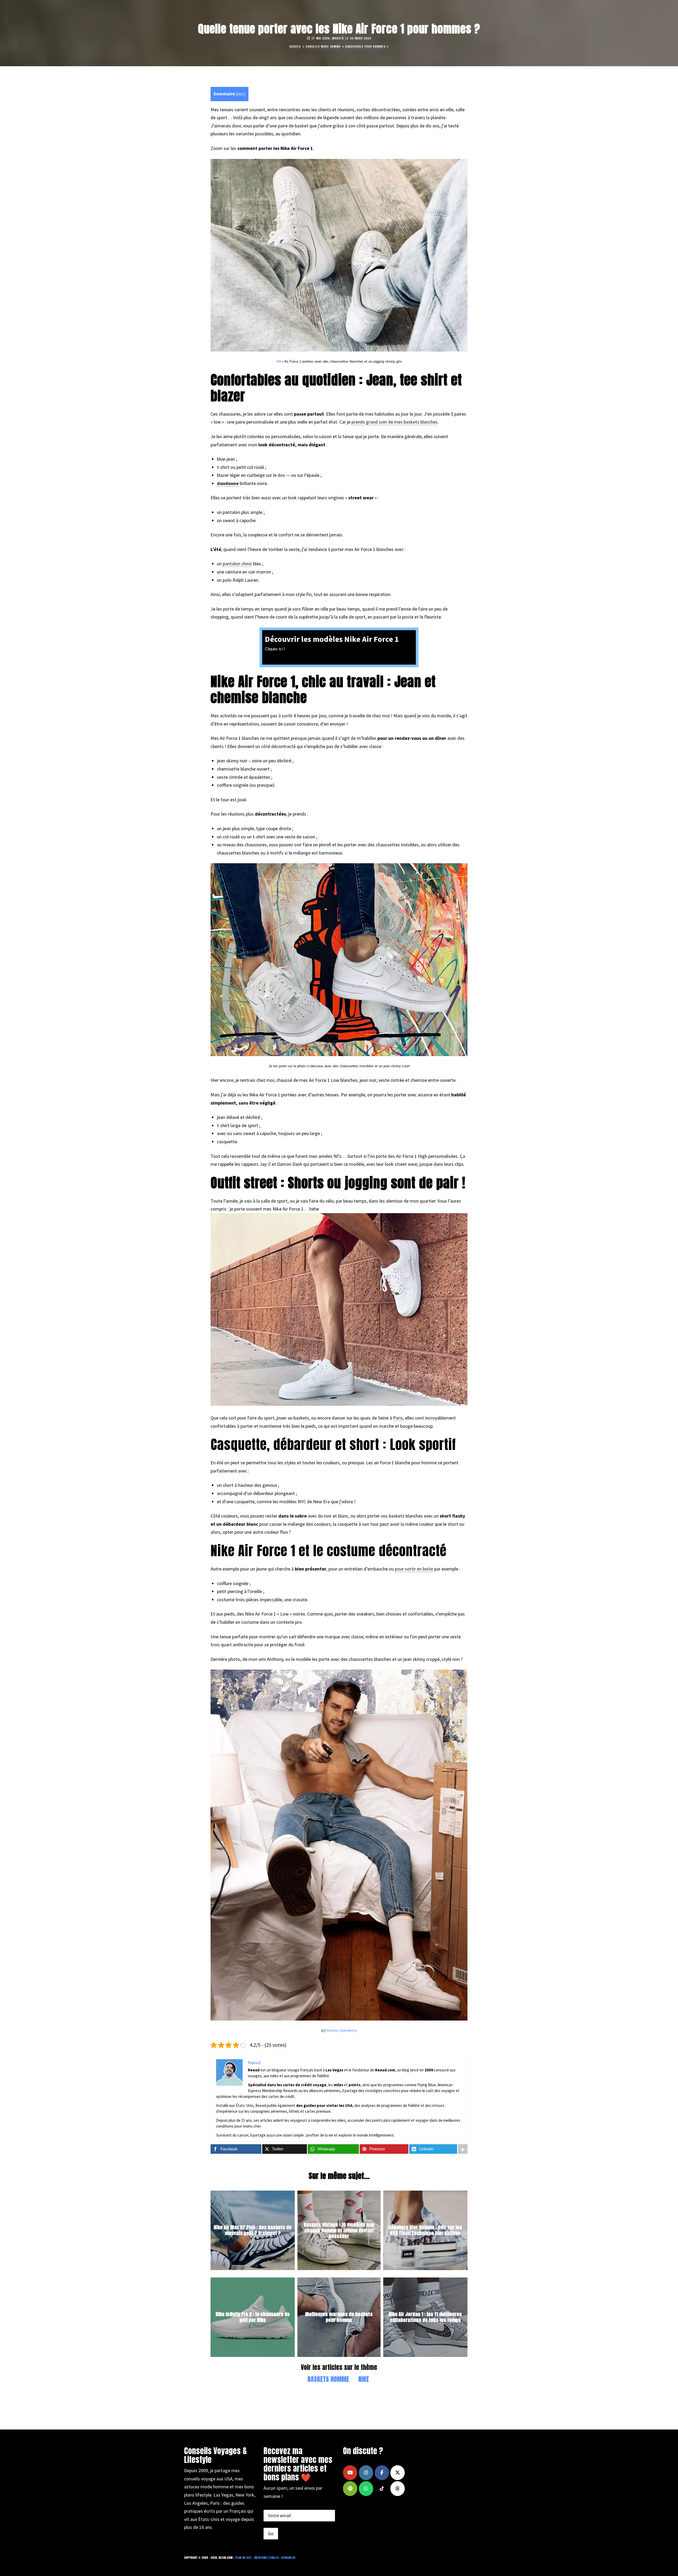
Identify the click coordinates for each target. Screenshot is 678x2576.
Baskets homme (328, 2379)
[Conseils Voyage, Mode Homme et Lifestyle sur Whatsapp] (366, 2489)
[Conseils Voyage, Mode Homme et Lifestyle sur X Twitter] (398, 2473)
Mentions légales (266, 2558)
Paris (398, 1418)
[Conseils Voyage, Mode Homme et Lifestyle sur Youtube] (350, 2473)
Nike (280, 361)
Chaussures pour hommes (365, 46)
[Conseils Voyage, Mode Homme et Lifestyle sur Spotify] (350, 2489)
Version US (288, 2558)
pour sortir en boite (414, 1569)
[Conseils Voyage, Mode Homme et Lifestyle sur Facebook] (382, 2473)
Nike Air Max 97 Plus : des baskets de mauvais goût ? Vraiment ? (253, 2230)
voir (240, 94)
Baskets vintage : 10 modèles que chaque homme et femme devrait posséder (339, 2230)
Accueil (295, 46)
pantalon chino (237, 564)
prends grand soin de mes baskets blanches (394, 422)
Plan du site (243, 2558)
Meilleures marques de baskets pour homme (339, 2317)
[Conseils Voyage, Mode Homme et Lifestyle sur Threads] (398, 2489)
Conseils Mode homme (323, 46)
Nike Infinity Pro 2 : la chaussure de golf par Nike (253, 2317)
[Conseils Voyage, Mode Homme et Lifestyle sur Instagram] (366, 2473)
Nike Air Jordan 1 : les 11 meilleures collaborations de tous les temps (425, 2317)
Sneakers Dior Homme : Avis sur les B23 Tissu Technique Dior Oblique (425, 2230)
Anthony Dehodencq (342, 2030)
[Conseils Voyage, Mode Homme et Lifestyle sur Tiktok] (382, 2489)
